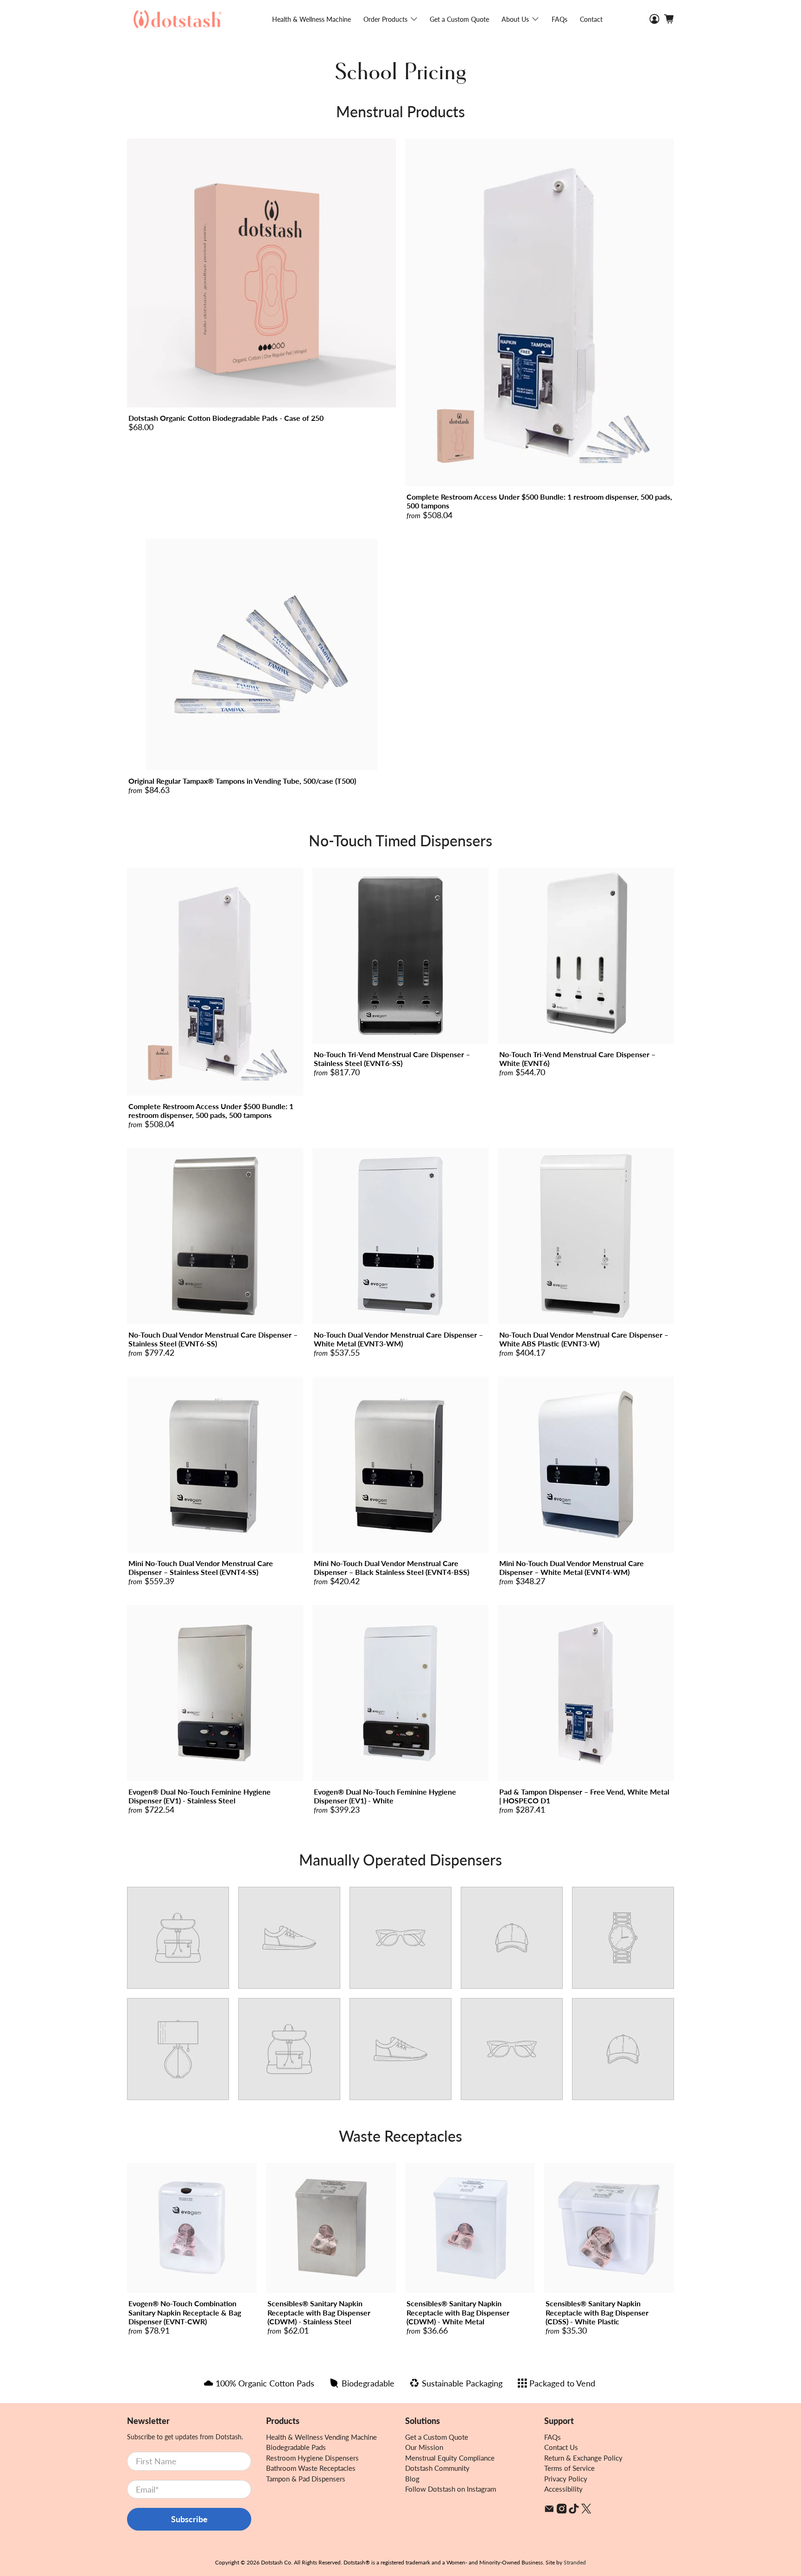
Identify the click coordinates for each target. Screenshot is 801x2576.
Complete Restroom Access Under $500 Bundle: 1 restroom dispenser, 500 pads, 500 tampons (539, 501)
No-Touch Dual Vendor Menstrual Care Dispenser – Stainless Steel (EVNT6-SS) (213, 1339)
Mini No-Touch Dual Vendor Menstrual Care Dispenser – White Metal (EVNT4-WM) (572, 1567)
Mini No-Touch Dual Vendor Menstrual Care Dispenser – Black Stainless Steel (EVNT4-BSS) (391, 1567)
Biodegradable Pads (296, 2447)
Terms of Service (569, 2468)
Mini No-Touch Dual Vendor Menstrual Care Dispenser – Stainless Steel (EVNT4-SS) (201, 1567)
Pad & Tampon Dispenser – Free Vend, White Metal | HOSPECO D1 (584, 1796)
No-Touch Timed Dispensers (400, 841)
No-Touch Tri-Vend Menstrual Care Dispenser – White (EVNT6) (577, 1059)
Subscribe (189, 2519)
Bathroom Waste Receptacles (311, 2468)
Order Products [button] (385, 19)
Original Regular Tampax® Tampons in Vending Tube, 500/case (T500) (242, 781)
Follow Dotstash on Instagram (451, 2489)
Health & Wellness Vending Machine (321, 2437)
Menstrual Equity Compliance (450, 2458)
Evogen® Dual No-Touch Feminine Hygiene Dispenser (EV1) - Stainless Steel (200, 1796)
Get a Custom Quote (459, 19)
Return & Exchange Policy (583, 2458)
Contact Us (561, 2447)
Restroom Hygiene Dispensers (312, 2458)
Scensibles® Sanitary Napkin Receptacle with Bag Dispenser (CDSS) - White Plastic (597, 2312)
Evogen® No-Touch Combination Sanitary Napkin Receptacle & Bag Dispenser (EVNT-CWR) (185, 2312)
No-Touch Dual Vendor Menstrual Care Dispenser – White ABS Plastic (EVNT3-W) (584, 1339)
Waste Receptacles (400, 2136)
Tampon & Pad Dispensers (306, 2479)
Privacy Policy (566, 2479)
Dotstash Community (437, 2468)
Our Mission (424, 2447)
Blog (412, 2479)
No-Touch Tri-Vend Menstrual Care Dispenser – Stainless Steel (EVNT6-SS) (392, 1059)
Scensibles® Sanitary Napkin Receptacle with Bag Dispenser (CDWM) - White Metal (458, 2312)
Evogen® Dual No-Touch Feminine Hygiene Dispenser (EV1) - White (385, 1796)
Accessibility (563, 2489)
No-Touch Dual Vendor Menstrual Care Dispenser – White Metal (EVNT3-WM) (398, 1339)
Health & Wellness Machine (311, 19)
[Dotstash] (178, 19)
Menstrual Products (400, 111)
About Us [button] (515, 19)
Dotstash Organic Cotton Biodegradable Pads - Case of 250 (226, 418)
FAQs (559, 19)
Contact (591, 19)
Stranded (575, 2562)
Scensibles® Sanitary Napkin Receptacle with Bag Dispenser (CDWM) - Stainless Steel (319, 2312)
